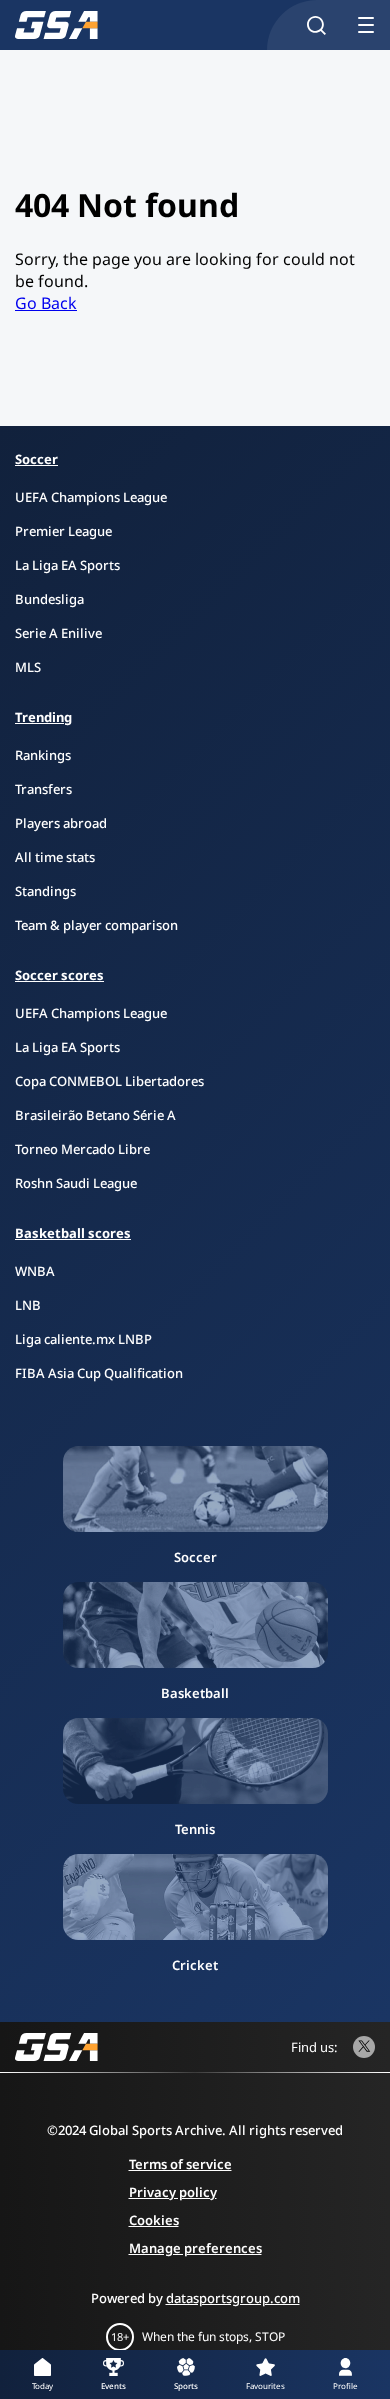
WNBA (35, 1271)
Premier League (63, 531)
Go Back (46, 303)
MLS (28, 667)
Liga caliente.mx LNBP (83, 1339)
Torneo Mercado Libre (82, 1149)
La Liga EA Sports (67, 565)
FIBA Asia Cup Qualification (99, 1373)
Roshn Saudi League (76, 1183)
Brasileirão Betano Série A (95, 1115)
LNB (28, 1305)
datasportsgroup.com (233, 2298)
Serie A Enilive (58, 633)
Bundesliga (49, 599)
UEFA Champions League (91, 497)
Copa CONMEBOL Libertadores (109, 1081)
